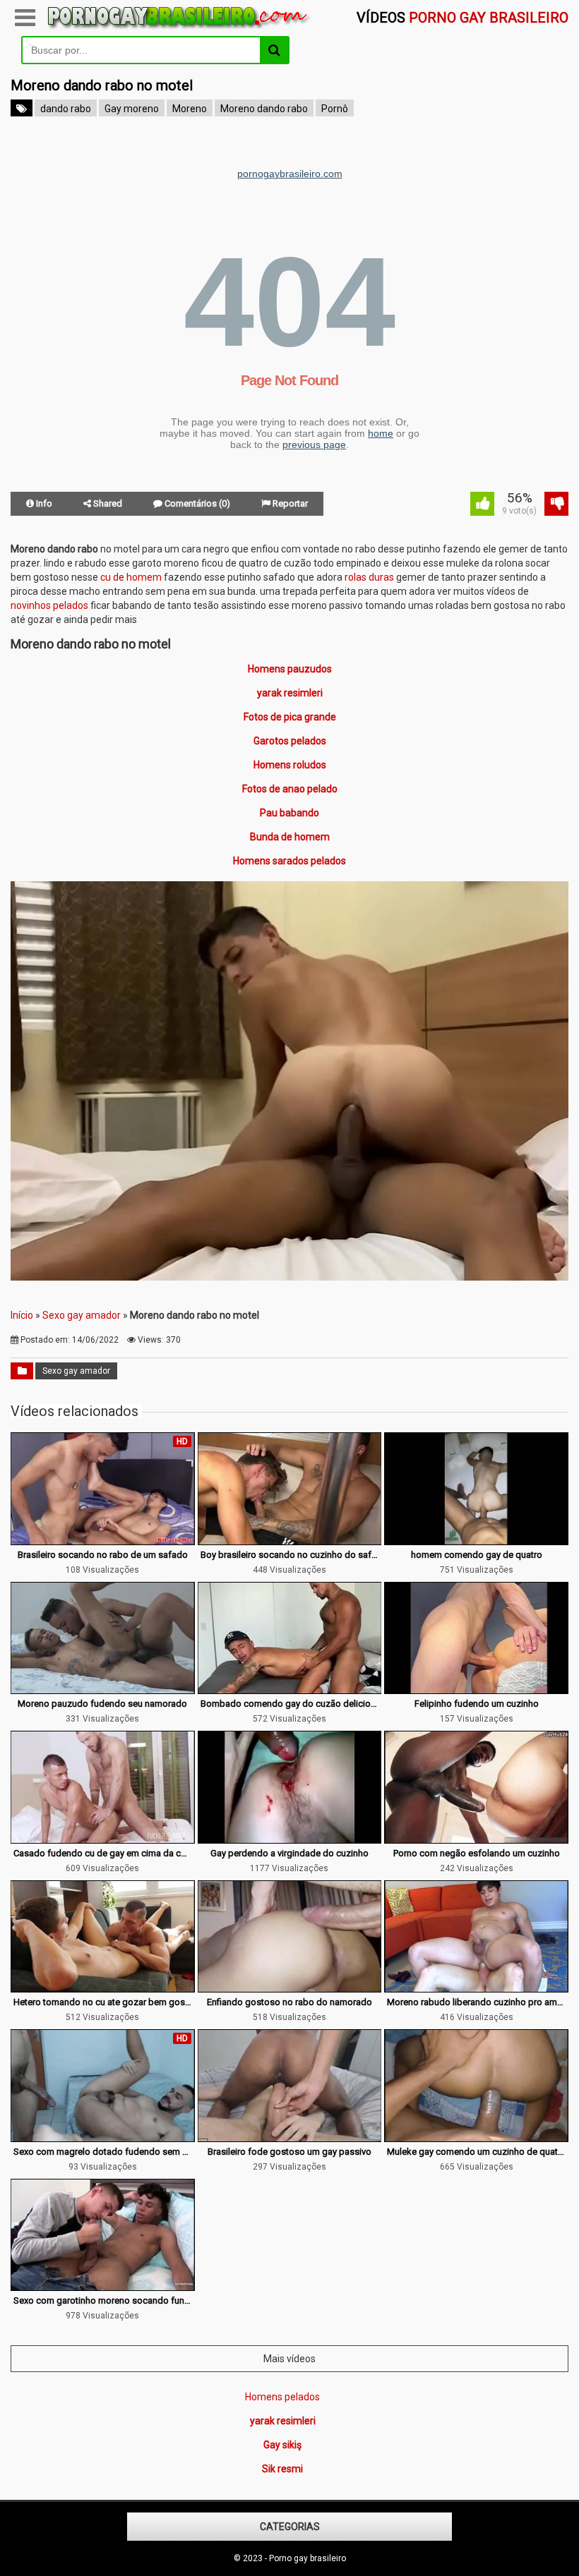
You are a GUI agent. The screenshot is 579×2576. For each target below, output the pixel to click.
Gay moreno (132, 109)
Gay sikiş (282, 2445)
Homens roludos (290, 765)
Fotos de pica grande (290, 717)
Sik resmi (282, 2469)
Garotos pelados (290, 741)
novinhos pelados (49, 605)
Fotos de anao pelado (290, 789)
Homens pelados (282, 2397)
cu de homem (131, 577)
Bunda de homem (290, 837)
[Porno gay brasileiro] (180, 29)
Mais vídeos (289, 2359)
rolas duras (369, 577)
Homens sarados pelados (289, 861)
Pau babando (289, 813)
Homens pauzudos (290, 669)
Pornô (335, 109)
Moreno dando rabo (264, 109)
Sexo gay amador (82, 1315)
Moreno (190, 109)
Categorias (290, 2527)
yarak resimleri (290, 693)
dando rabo (66, 109)
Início (22, 1315)
